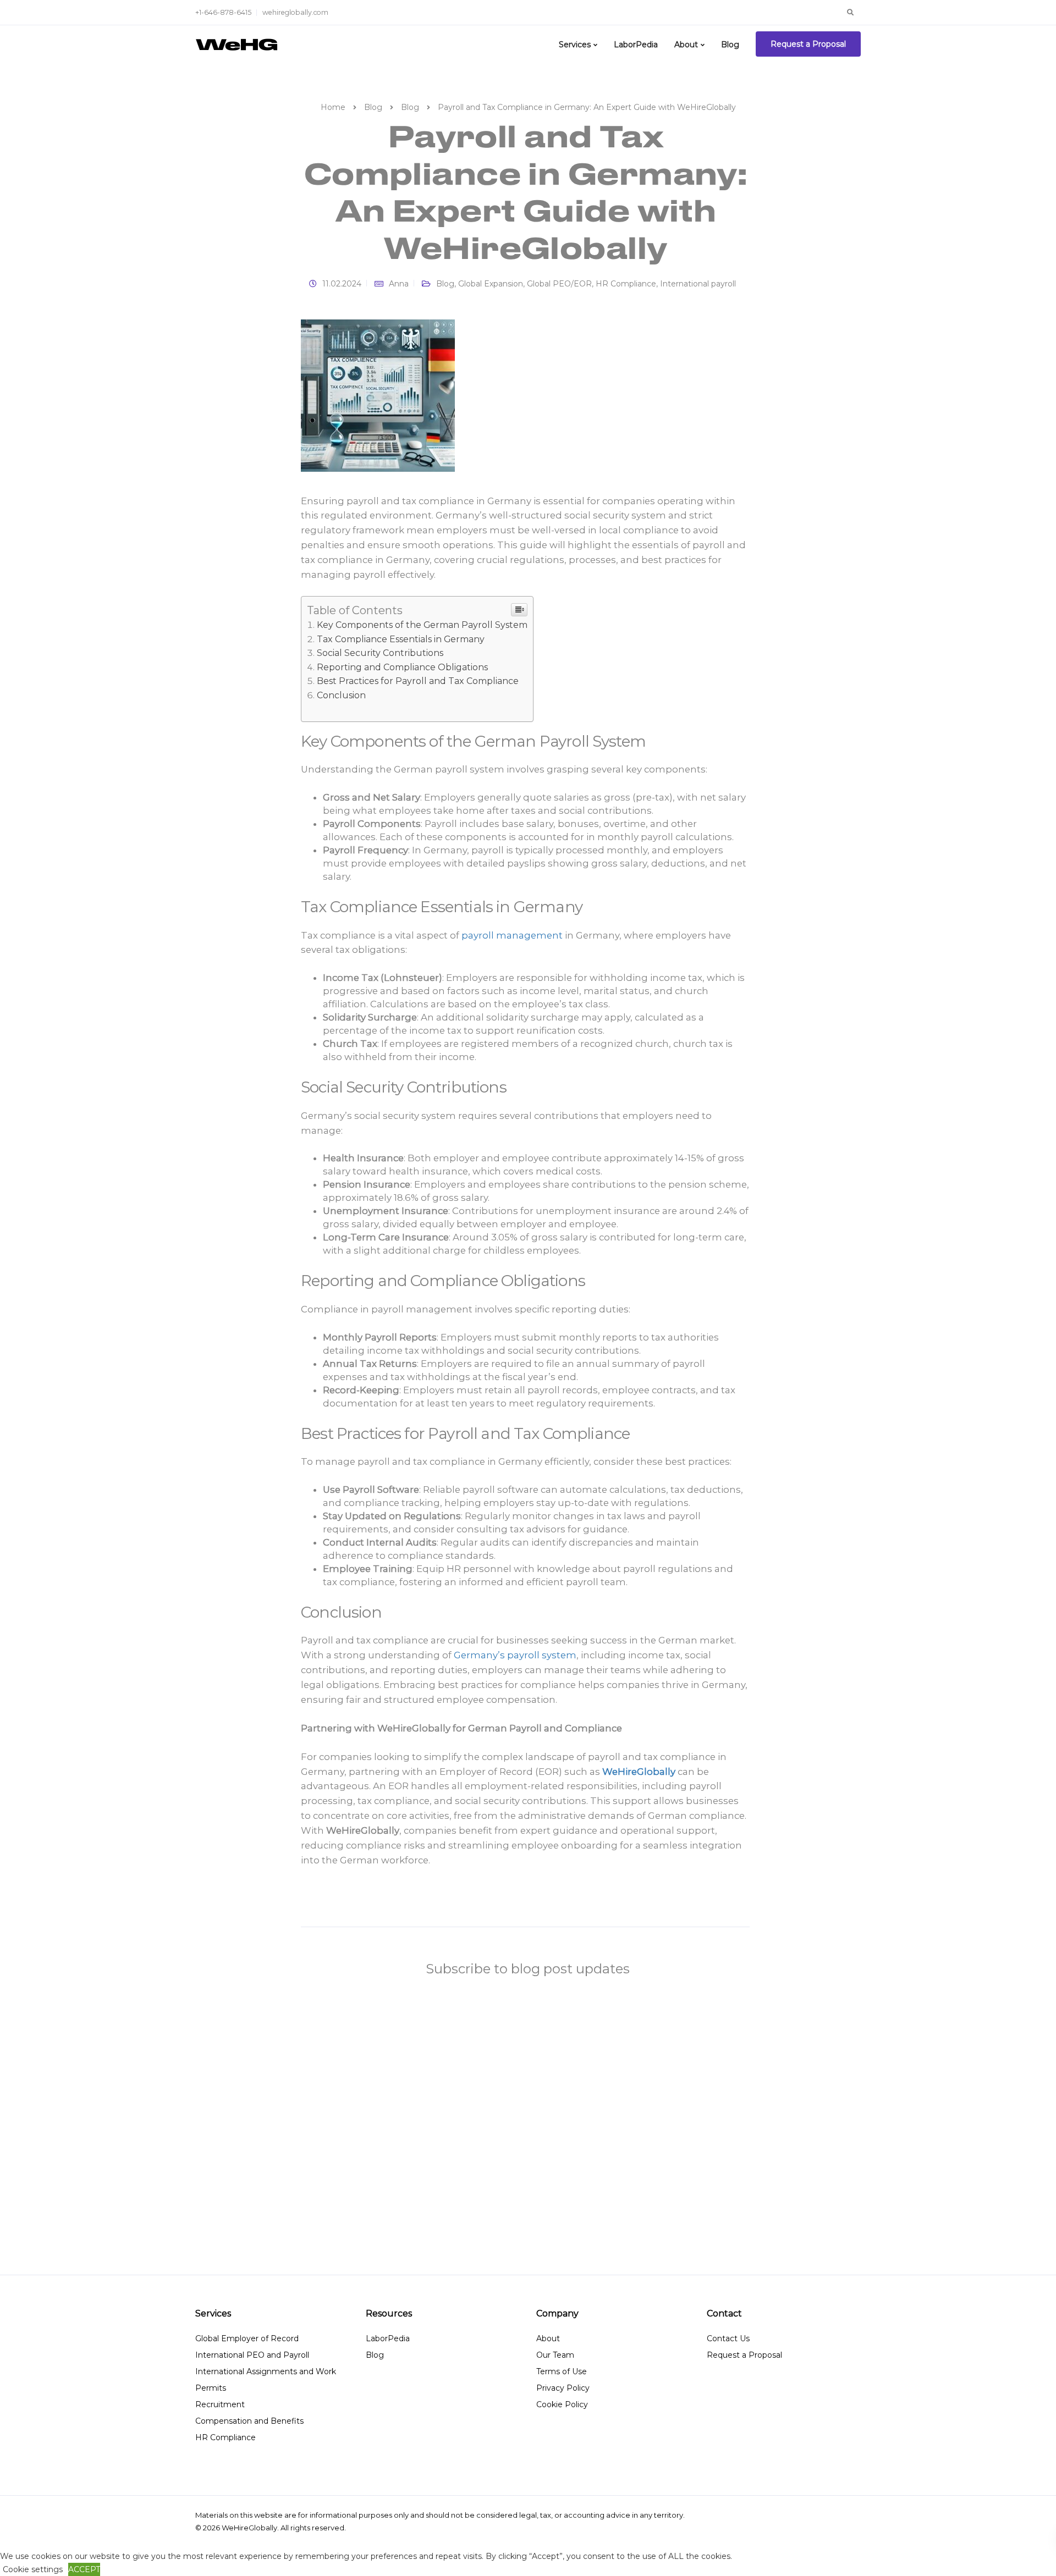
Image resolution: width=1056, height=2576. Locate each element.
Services (575, 45)
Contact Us (728, 2338)
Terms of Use (562, 2371)
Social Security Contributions (380, 653)
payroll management (511, 935)
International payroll (698, 284)
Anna (399, 284)
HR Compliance (626, 284)
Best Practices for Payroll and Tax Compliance (418, 681)
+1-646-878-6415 (223, 12)
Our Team (555, 2355)
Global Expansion (491, 284)
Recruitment (220, 2404)
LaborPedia (636, 45)
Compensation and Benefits (249, 2421)
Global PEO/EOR (559, 284)
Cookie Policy (562, 2404)
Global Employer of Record (247, 2338)
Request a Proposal (808, 44)
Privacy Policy (563, 2388)
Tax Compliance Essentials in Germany (401, 639)
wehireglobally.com (295, 12)
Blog (730, 45)
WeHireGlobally (639, 1772)
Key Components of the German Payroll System (422, 625)
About (686, 45)
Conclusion (341, 695)
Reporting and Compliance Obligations (402, 667)
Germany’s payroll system (515, 1655)
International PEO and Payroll (252, 2355)
